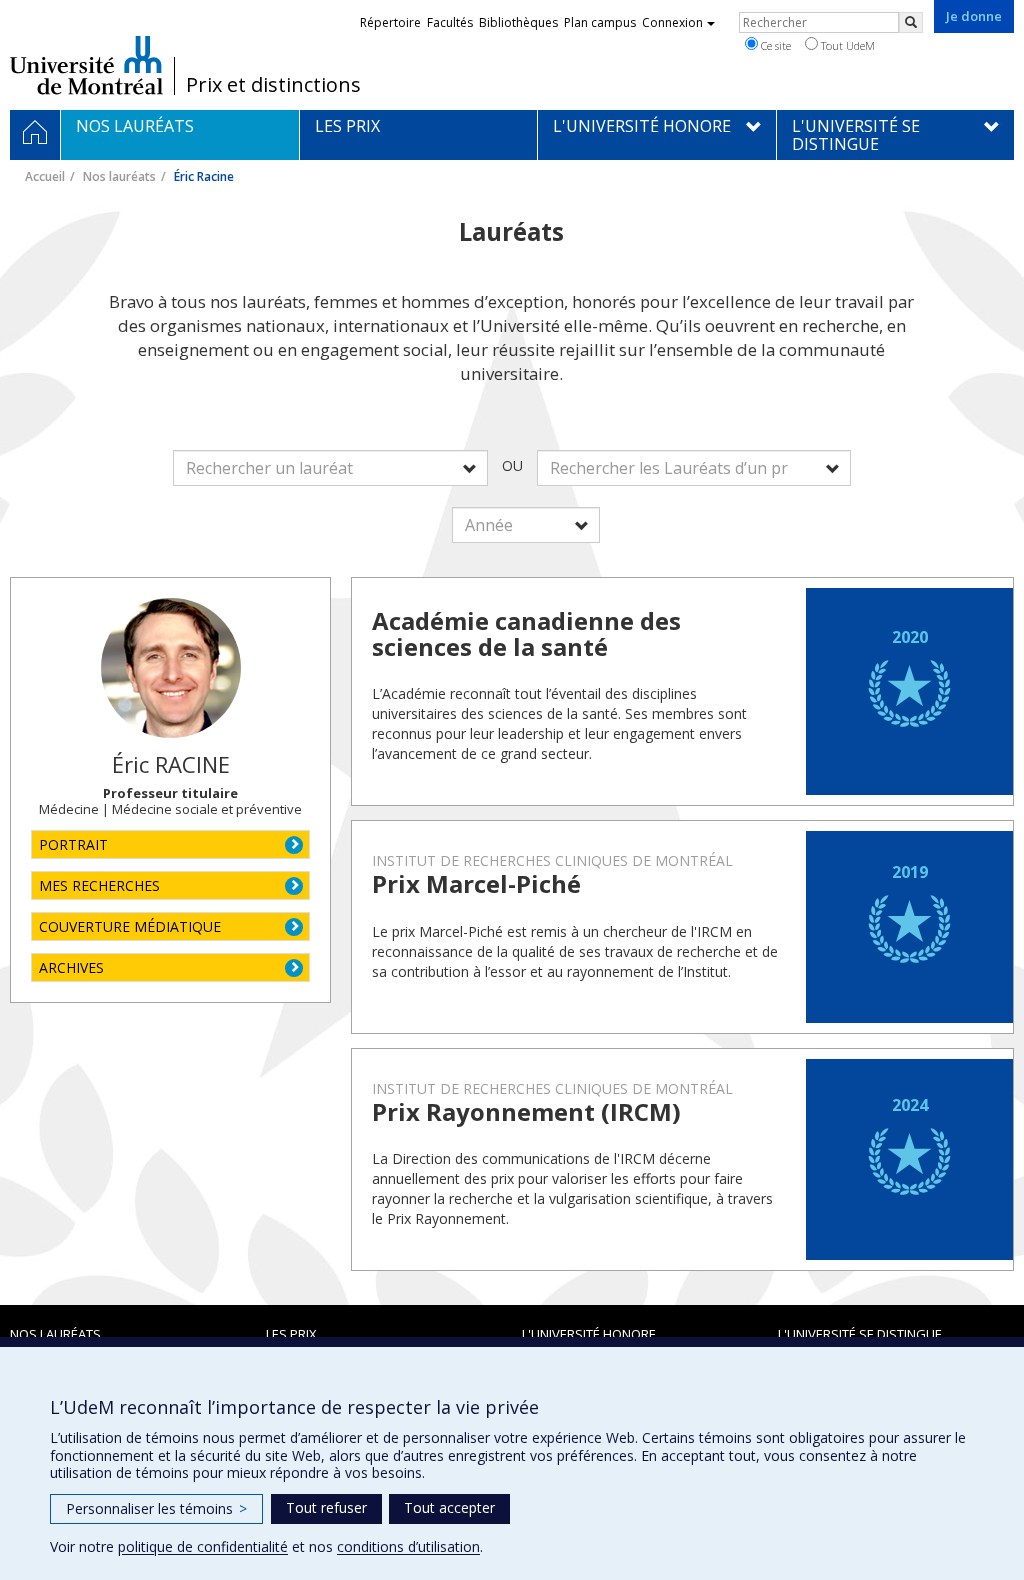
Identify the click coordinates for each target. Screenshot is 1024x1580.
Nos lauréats (119, 176)
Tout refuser (326, 1507)
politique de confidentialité (203, 1546)
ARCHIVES (71, 967)
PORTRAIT (73, 844)
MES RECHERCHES (99, 885)
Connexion (672, 22)
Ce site (774, 45)
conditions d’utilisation (408, 1546)
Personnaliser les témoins (156, 1508)
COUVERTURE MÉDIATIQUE (130, 926)
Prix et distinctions (273, 85)
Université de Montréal (86, 65)
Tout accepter (449, 1507)
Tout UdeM (846, 45)
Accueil (45, 176)
